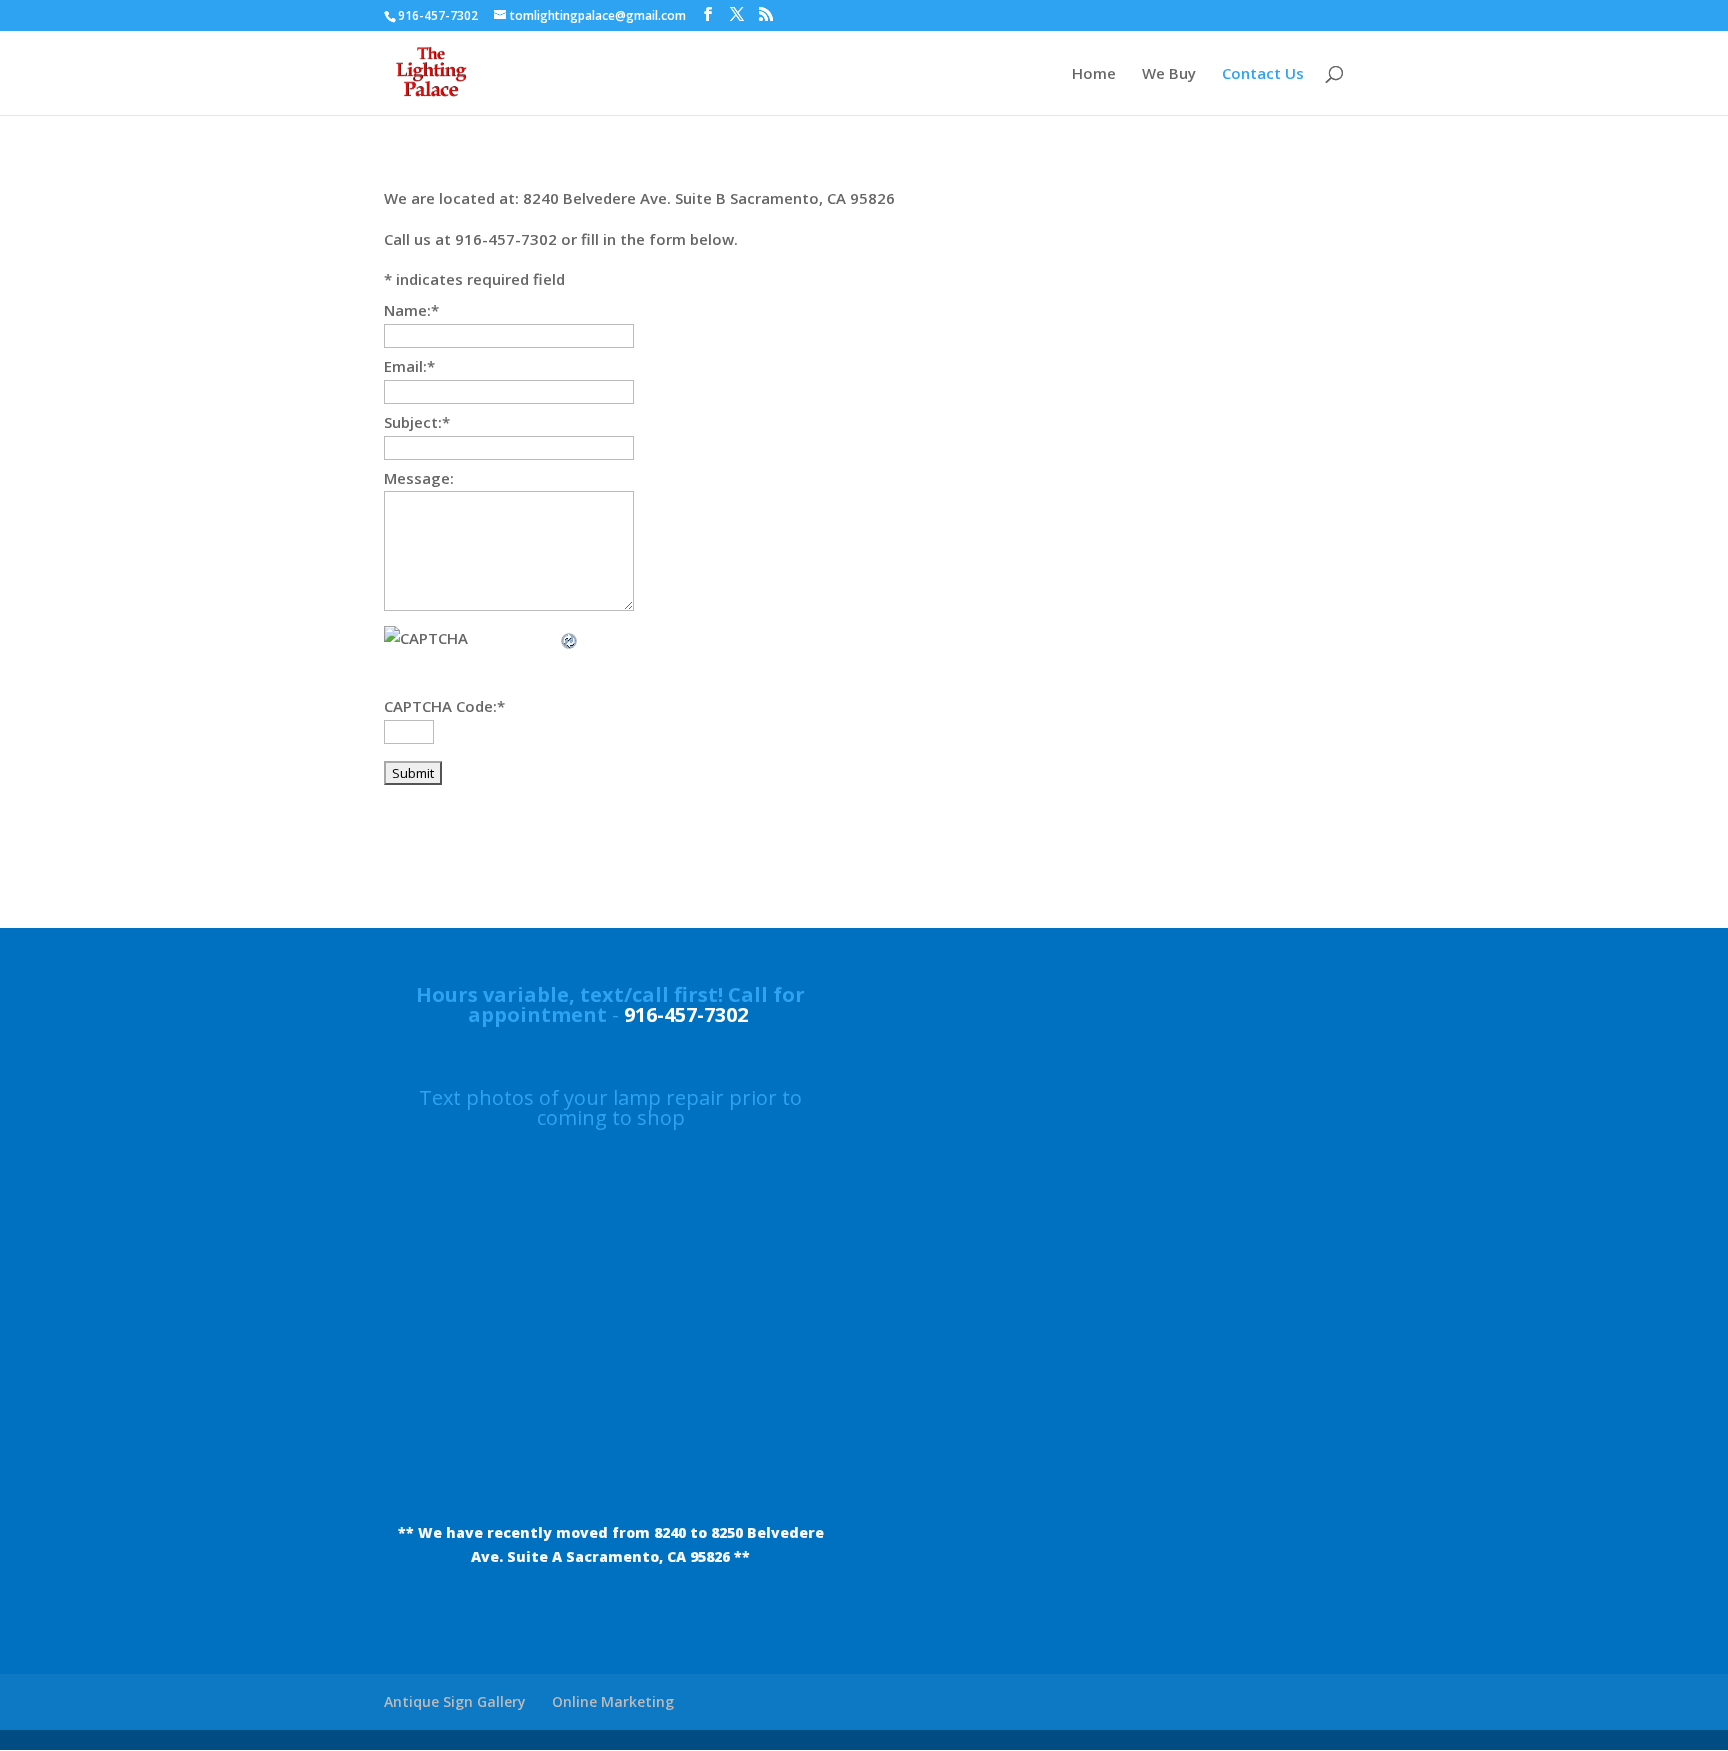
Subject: (417, 422)
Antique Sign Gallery (455, 1701)
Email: (409, 366)
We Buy (1169, 74)
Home (1094, 74)
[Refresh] (570, 638)
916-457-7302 (686, 1014)
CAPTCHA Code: (444, 706)
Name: (411, 310)
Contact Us (1263, 74)
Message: (419, 478)
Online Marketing (613, 1701)
